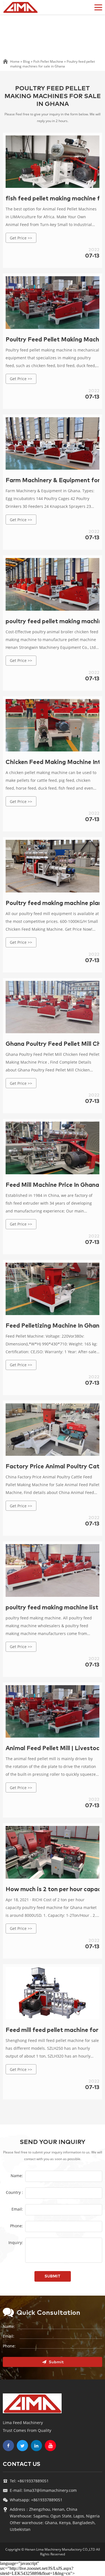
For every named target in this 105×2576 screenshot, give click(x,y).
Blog (26, 61)
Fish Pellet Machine (48, 61)
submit (53, 2276)
